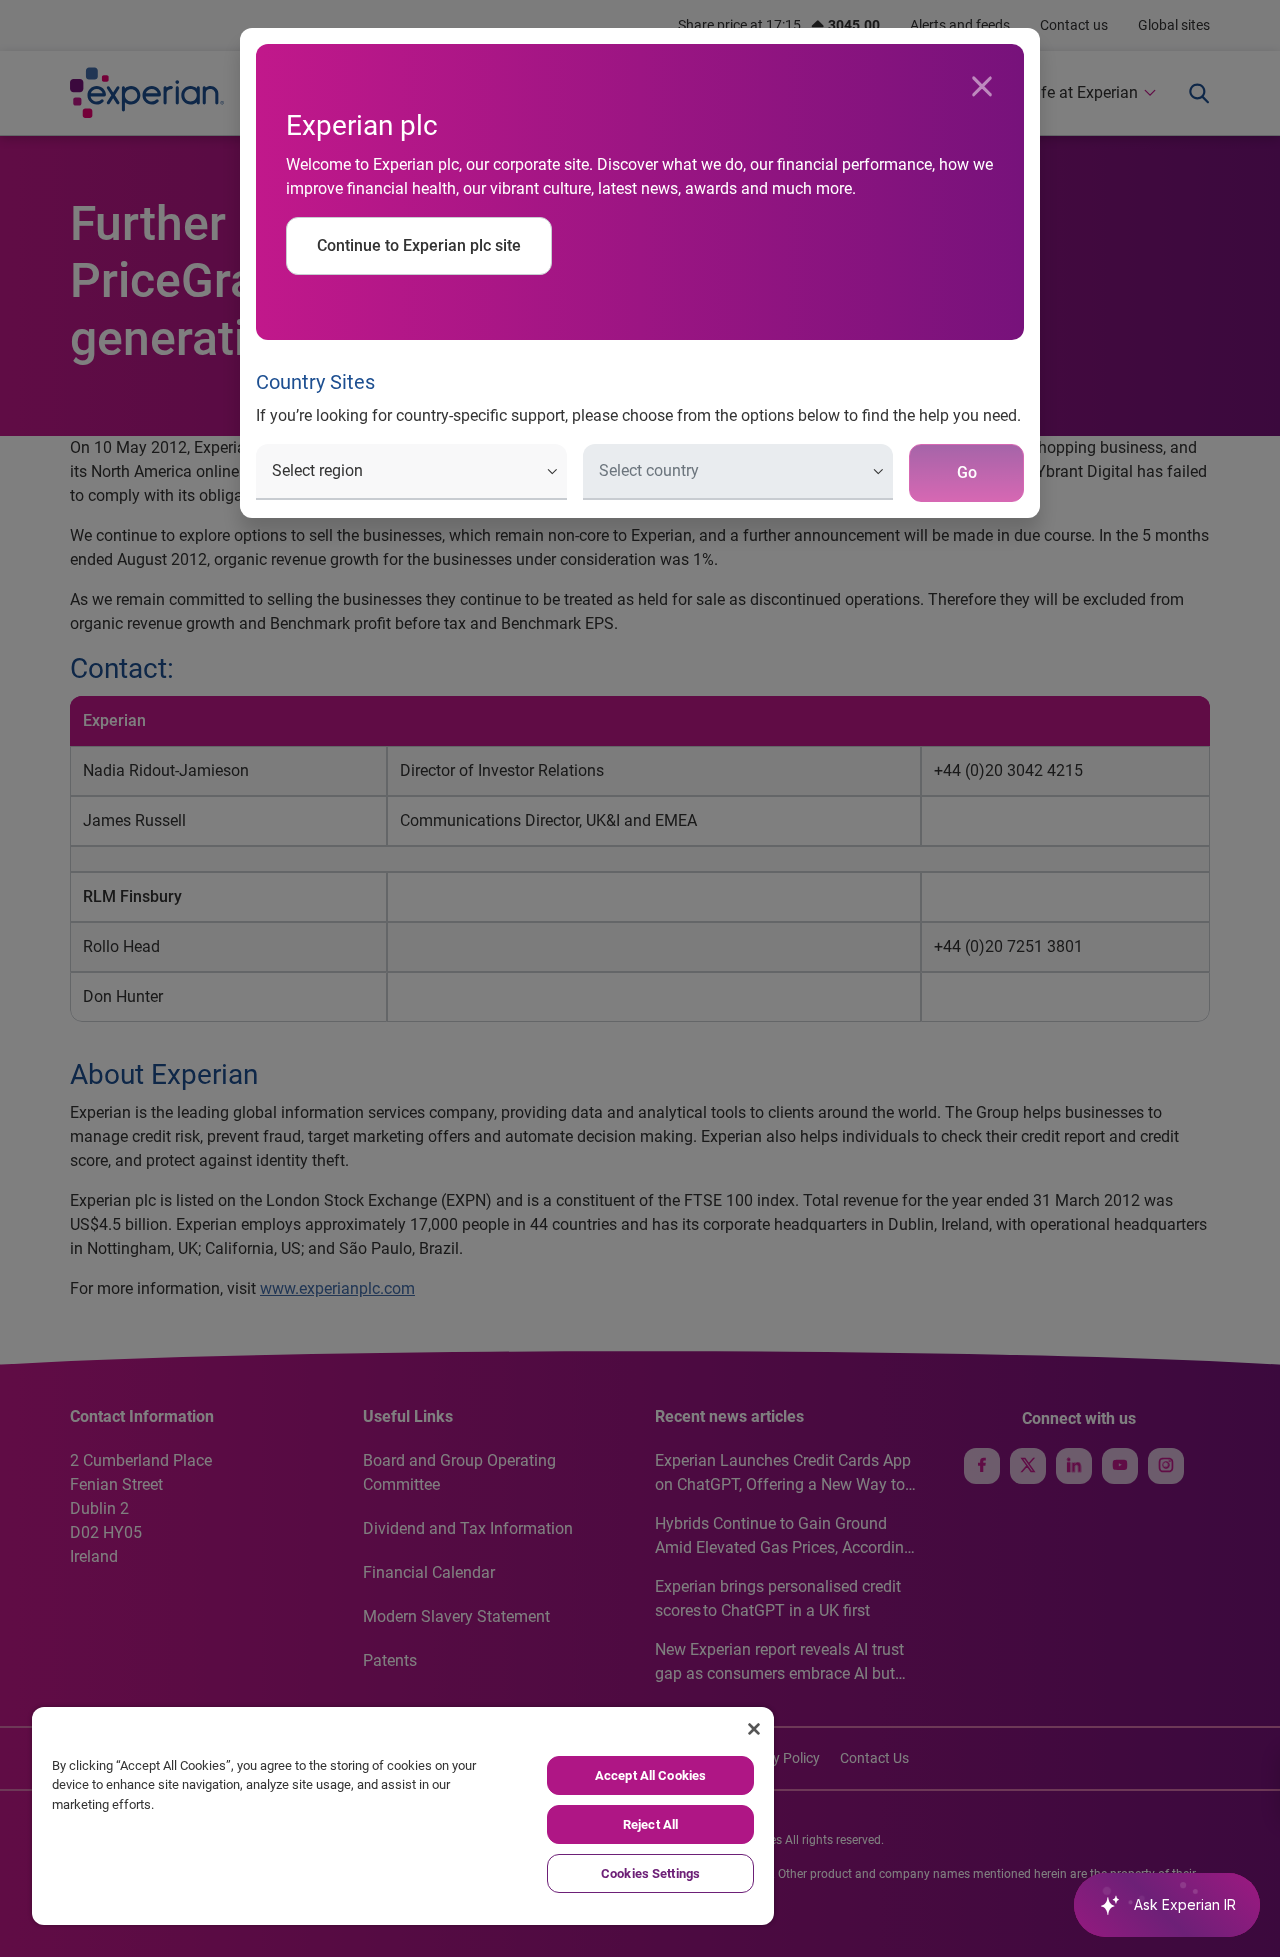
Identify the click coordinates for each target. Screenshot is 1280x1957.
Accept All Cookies (650, 1775)
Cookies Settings (650, 1873)
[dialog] (640, 978)
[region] (403, 1816)
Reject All (650, 1824)
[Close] (982, 87)
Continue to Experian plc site (419, 245)
